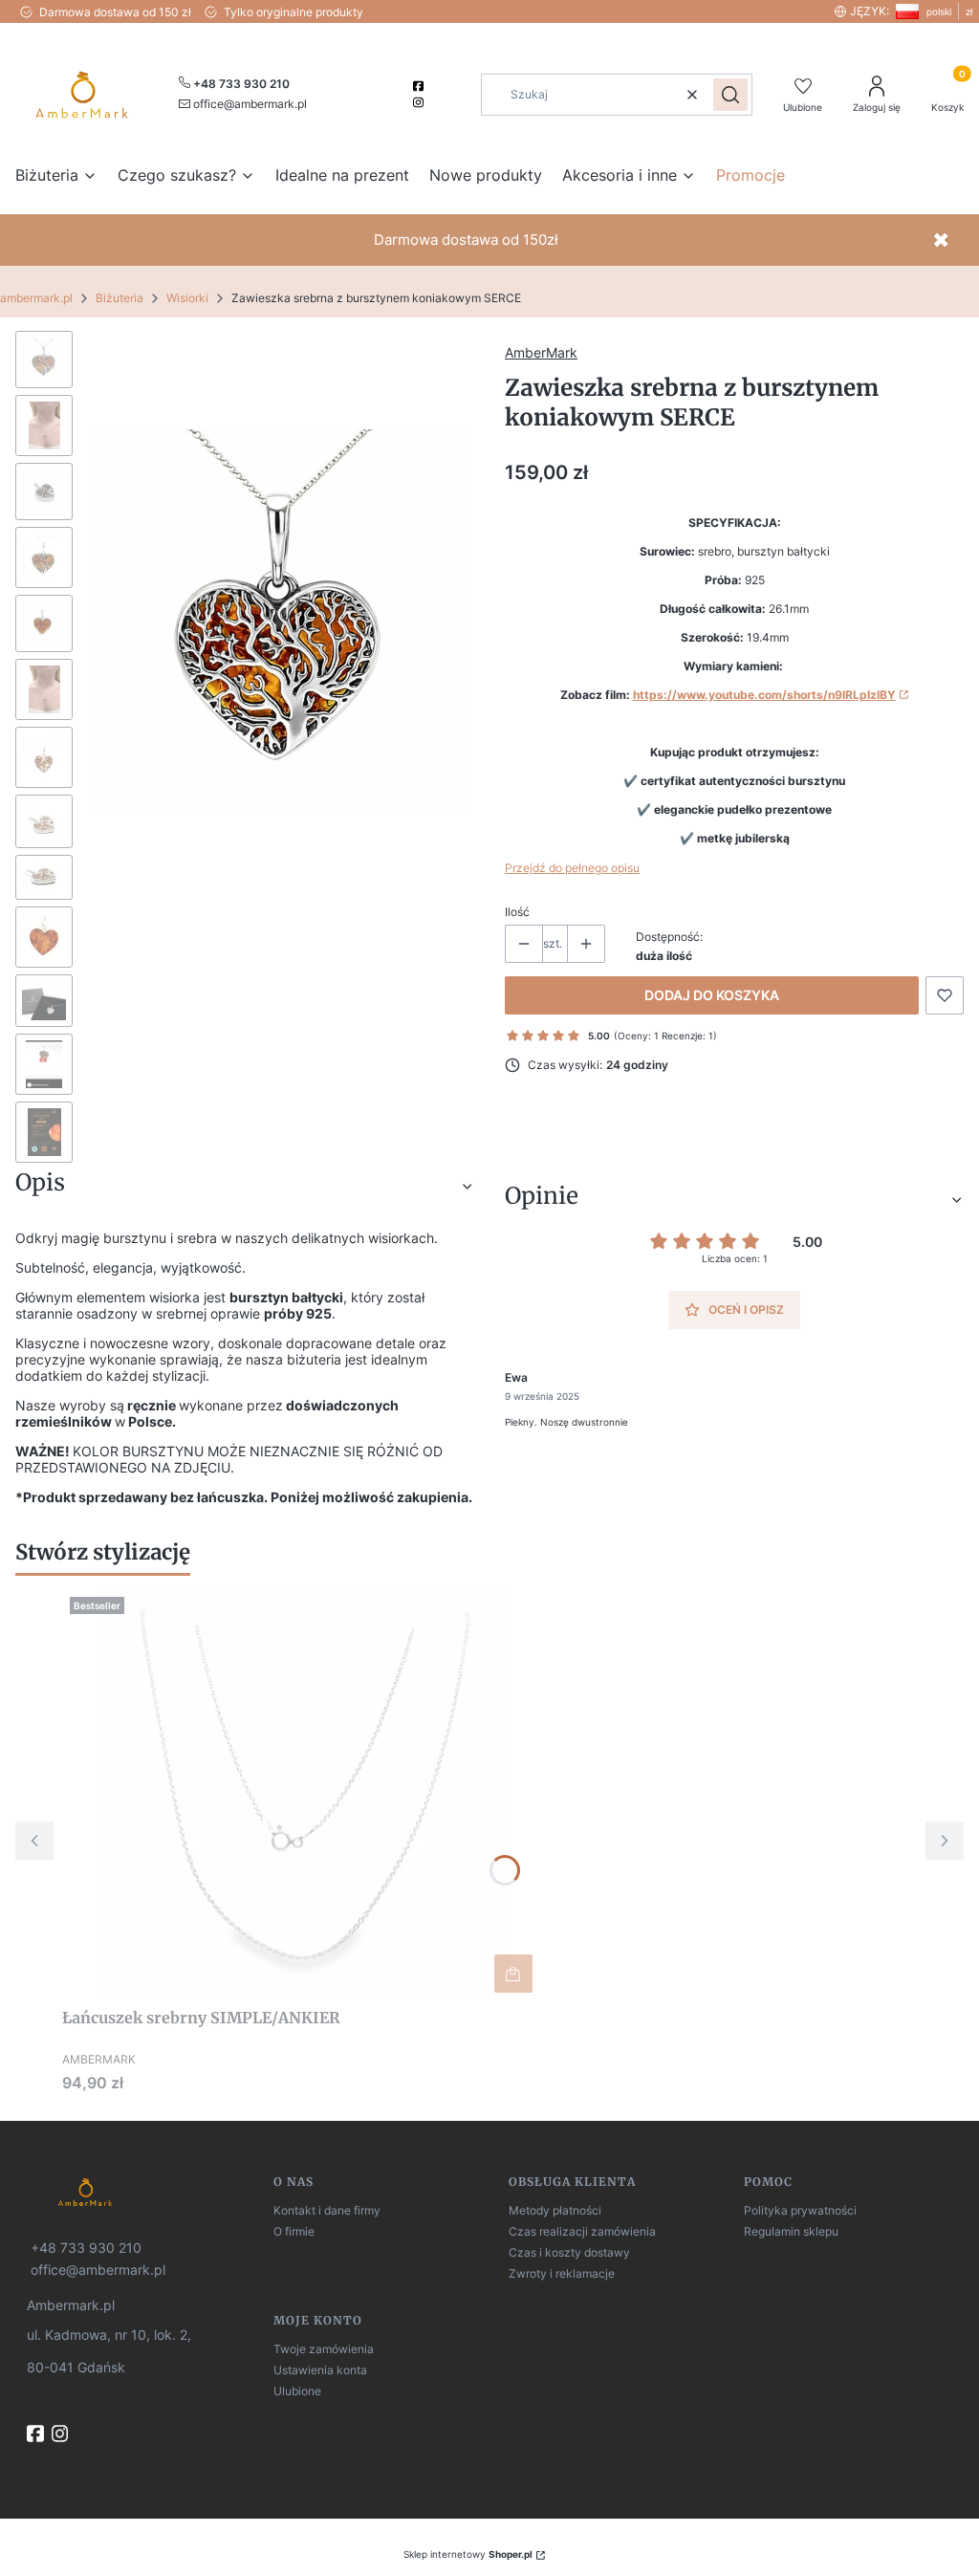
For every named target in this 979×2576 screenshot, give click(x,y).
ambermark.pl (36, 298)
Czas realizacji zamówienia (582, 2231)
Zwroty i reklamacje (562, 2273)
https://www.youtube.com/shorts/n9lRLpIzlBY (764, 695)
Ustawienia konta (320, 2370)
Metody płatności (555, 2210)
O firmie (294, 2231)
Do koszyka (513, 1974)
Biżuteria (120, 298)
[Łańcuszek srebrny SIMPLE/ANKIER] (301, 1795)
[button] (730, 95)
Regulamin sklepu (791, 2231)
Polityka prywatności (800, 2210)
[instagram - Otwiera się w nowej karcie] (420, 102)
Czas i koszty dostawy (569, 2252)
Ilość (517, 912)
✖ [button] (941, 240)
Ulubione (297, 2391)
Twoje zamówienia (324, 2349)
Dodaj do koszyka (712, 995)
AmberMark (541, 352)
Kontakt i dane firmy (327, 2210)
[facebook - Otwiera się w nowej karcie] (420, 86)
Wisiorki (187, 298)
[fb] (37, 2434)
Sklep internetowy (468, 2554)
